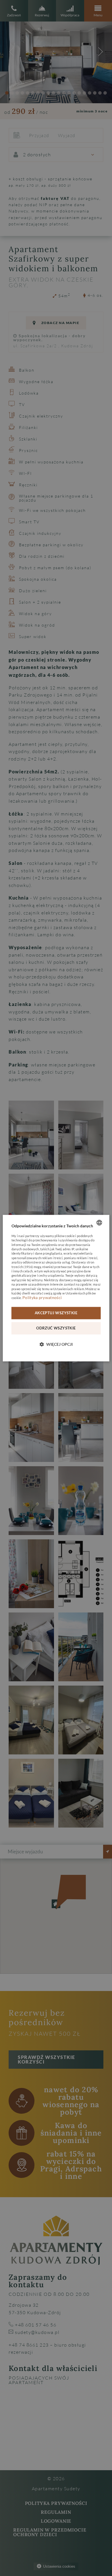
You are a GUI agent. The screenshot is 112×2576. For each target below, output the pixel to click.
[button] (56, 1344)
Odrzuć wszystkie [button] (56, 1328)
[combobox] (99, 1222)
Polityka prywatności (42, 1298)
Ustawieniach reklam (69, 1289)
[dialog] (56, 1288)
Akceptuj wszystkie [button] (56, 1313)
